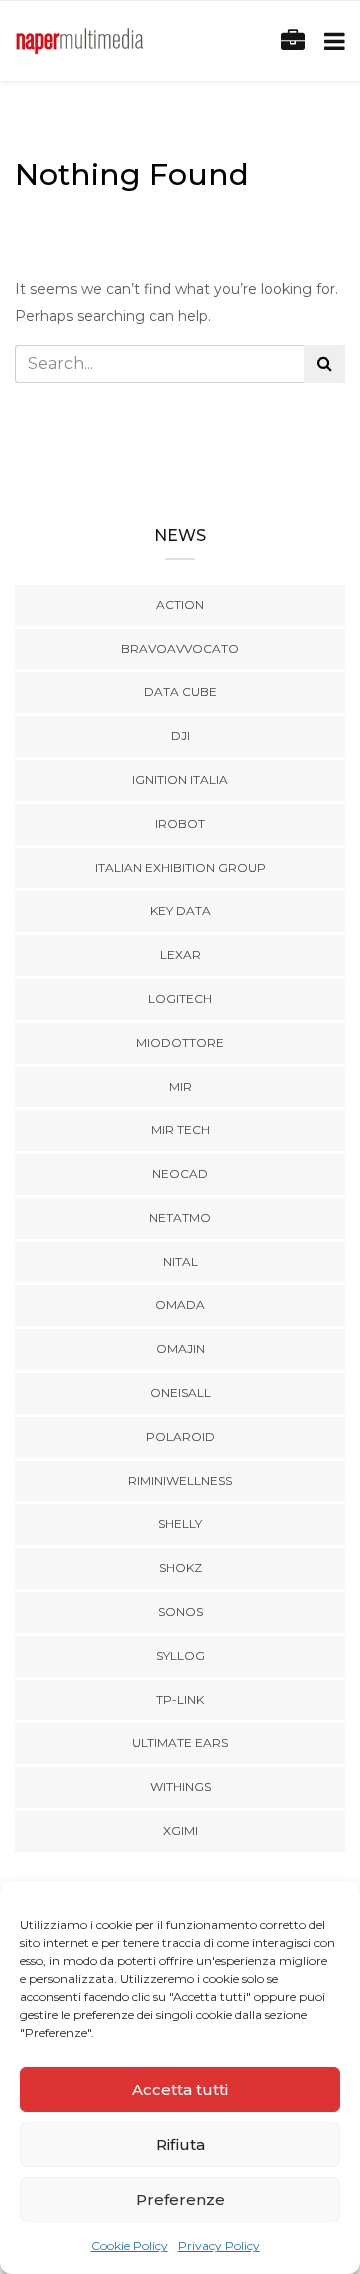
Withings (180, 1786)
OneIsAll (180, 1392)
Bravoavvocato (180, 648)
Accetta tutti (180, 2089)
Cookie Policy (129, 2245)
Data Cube (180, 691)
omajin (180, 1348)
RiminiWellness (180, 1480)
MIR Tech (180, 1129)
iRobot (180, 823)
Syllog (180, 1655)
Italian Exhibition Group (180, 867)
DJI (180, 735)
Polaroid (180, 1436)
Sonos (180, 1611)
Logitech (180, 998)
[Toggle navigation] (330, 41)
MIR (180, 1086)
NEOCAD (180, 1173)
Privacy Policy (219, 2245)
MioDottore (180, 1042)
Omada (180, 1304)
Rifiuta (180, 2144)
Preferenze (180, 2199)
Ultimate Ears (180, 1742)
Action (180, 604)
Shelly (180, 1523)
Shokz (180, 1567)
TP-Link (180, 1699)
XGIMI (180, 1830)
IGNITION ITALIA (180, 779)
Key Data (180, 910)
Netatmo (180, 1217)
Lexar (180, 954)
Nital (180, 1261)
